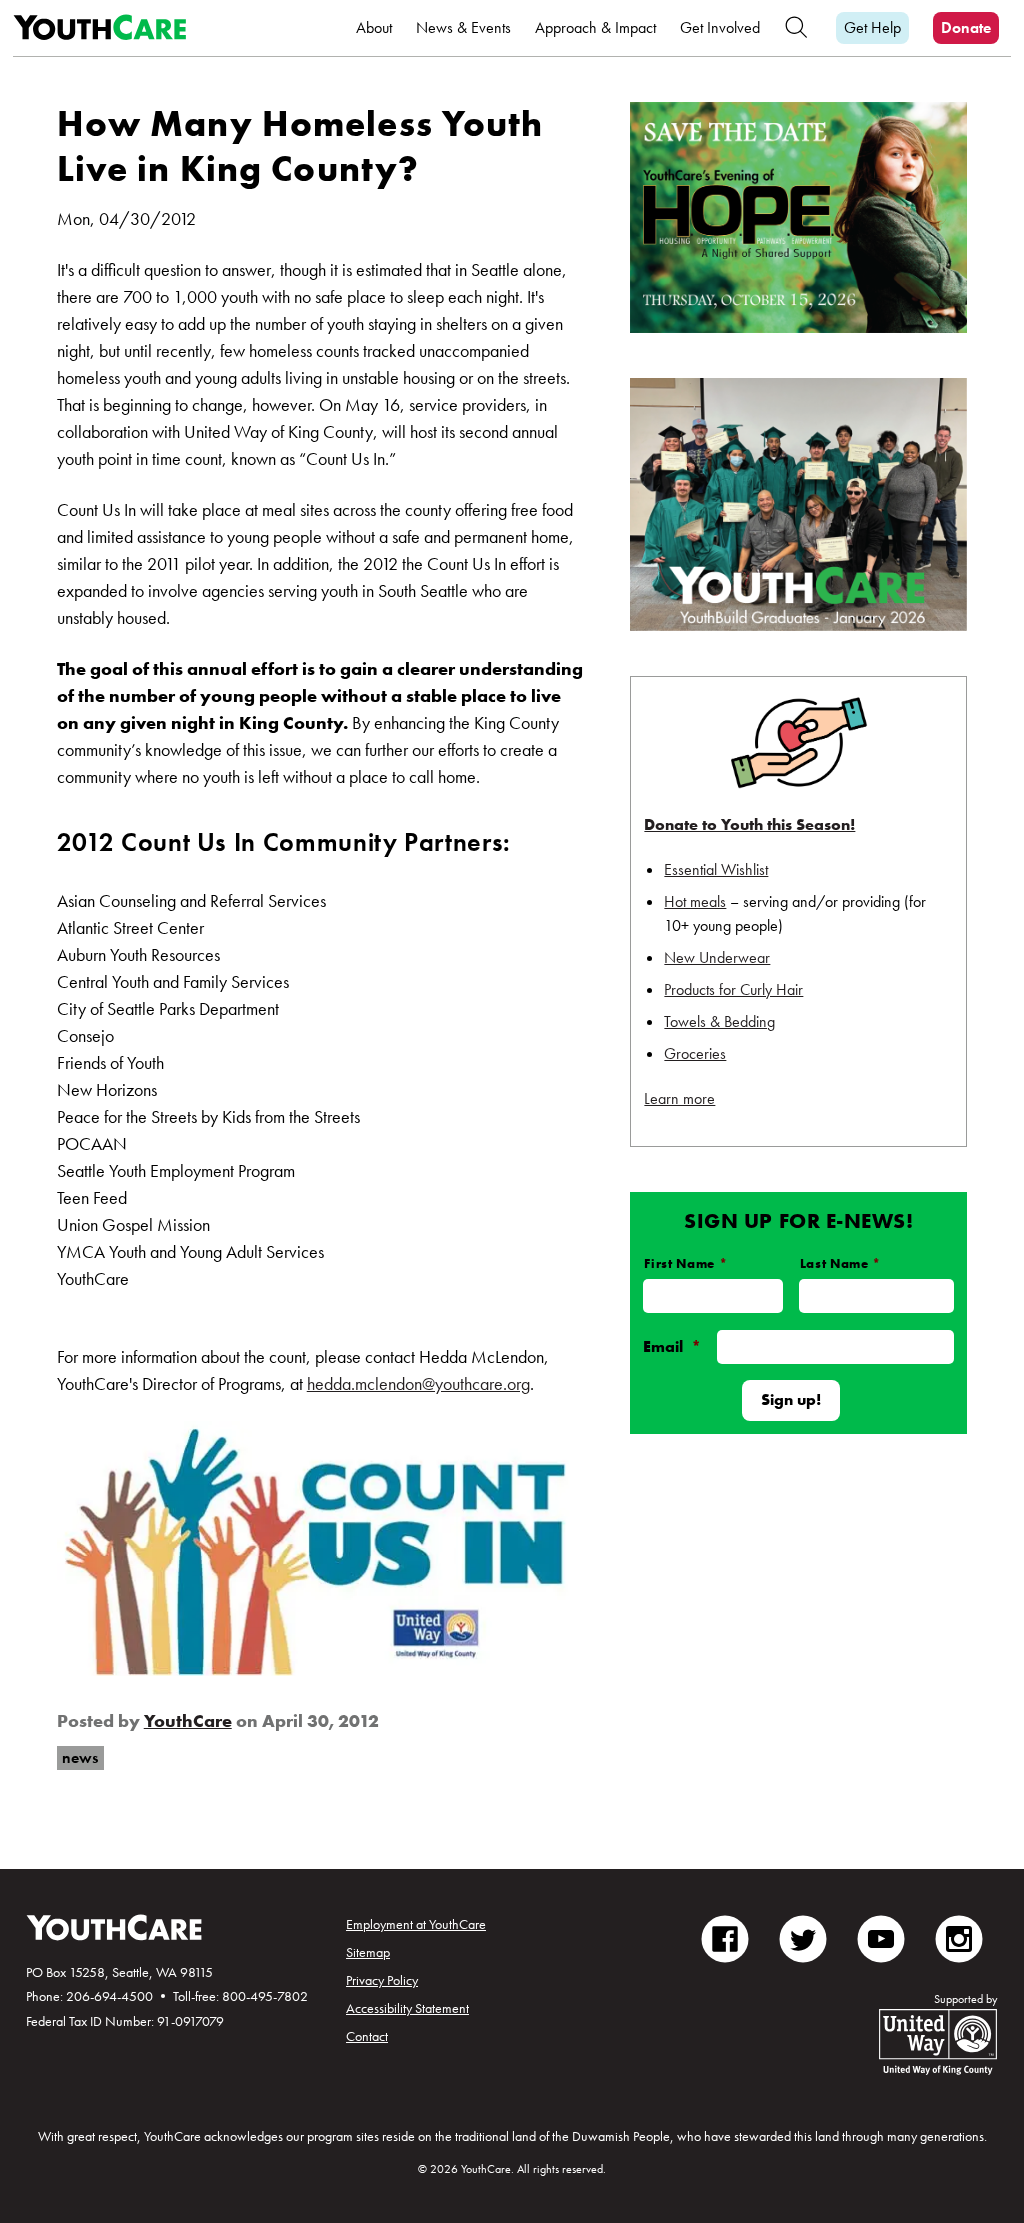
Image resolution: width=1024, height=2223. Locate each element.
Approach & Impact (595, 27)
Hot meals (695, 901)
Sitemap (368, 1952)
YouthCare (188, 1720)
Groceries (695, 1053)
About (374, 27)
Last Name (840, 1263)
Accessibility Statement (407, 2008)
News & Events (463, 27)
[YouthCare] (99, 28)
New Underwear (717, 957)
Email (672, 1346)
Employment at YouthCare (416, 1924)
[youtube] (881, 1937)
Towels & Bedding (719, 1021)
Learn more (679, 1098)
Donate (966, 27)
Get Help (872, 27)
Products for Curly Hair (733, 989)
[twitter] (803, 1937)
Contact (367, 2036)
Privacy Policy (382, 1980)
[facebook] (725, 1937)
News (80, 1757)
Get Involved (720, 27)
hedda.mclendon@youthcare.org (418, 1383)
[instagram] (959, 1937)
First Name (685, 1263)
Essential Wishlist (716, 869)
